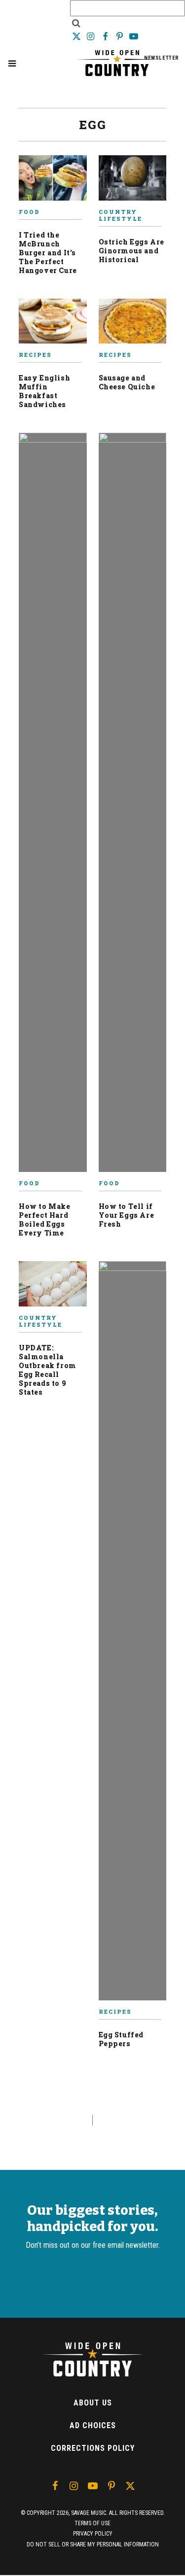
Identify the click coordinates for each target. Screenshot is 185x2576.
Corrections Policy (93, 2448)
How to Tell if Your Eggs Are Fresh (127, 1215)
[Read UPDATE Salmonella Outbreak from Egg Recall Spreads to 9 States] (53, 1288)
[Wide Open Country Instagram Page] (92, 36)
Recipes (35, 355)
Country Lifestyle (120, 215)
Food (29, 212)
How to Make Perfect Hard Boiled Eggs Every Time (45, 1219)
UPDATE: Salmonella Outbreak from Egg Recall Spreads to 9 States (48, 1370)
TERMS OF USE (92, 2523)
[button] (12, 63)
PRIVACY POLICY (93, 2534)
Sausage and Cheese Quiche (127, 382)
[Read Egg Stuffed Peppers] (133, 1635)
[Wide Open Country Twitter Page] (77, 36)
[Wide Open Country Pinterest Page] (121, 36)
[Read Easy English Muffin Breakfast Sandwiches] (53, 325)
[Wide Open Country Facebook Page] (106, 36)
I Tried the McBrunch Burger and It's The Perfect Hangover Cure (48, 253)
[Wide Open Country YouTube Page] (134, 36)
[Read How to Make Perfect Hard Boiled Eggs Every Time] (53, 806)
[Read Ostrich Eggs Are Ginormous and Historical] (133, 182)
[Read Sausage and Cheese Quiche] (133, 325)
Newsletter (162, 58)
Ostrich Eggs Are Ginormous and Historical (132, 251)
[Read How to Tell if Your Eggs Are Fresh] (133, 806)
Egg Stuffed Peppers (121, 2039)
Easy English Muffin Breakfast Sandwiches (44, 391)
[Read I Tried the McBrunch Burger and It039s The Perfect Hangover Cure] (53, 182)
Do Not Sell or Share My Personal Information (93, 2544)
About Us (93, 2403)
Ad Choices (93, 2425)
